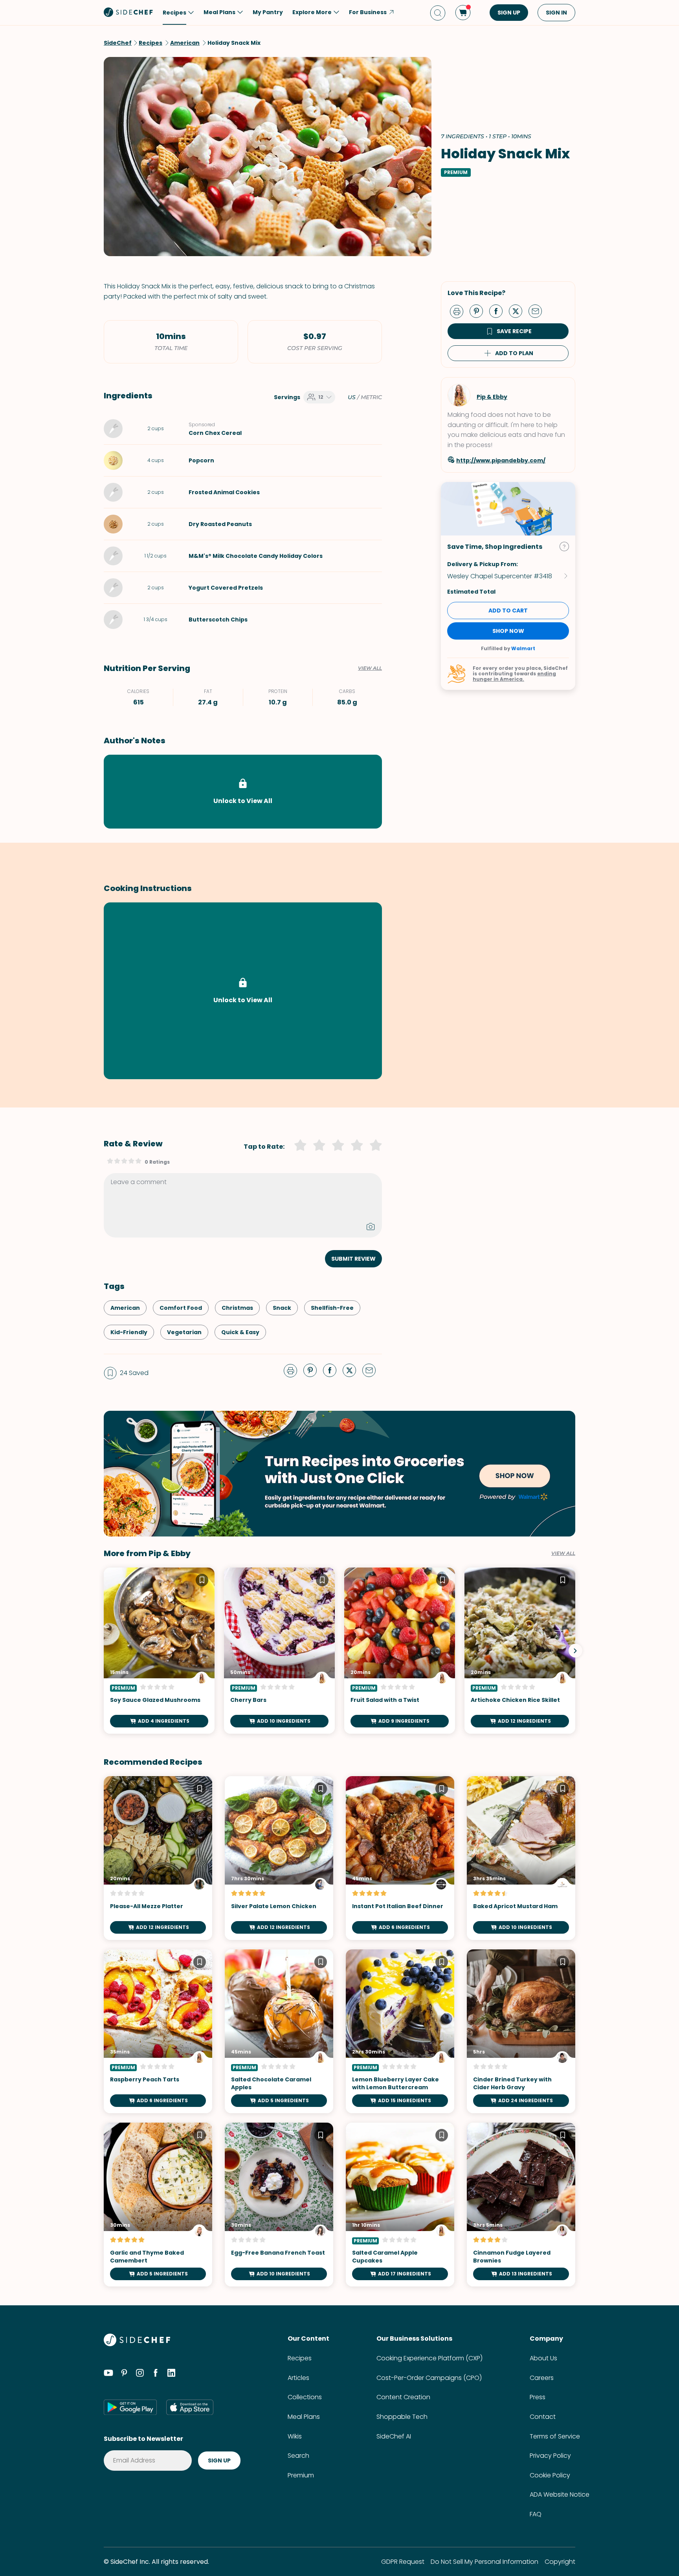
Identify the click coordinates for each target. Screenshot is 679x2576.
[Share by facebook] (499, 311)
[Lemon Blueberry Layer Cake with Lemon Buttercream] (400, 2031)
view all (563, 1553)
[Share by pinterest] (479, 311)
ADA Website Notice (560, 2494)
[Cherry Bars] (279, 1651)
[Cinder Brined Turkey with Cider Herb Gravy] (521, 2031)
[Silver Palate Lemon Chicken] (279, 1858)
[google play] (130, 2407)
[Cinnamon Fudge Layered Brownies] (521, 2205)
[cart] (463, 13)
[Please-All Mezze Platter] (158, 1858)
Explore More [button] (312, 12)
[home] (128, 12)
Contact (543, 2417)
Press (538, 2397)
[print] (459, 311)
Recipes (300, 2358)
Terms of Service (555, 2436)
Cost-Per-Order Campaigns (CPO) (429, 2378)
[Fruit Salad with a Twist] (400, 1651)
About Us (543, 2358)
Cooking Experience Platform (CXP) (429, 2358)
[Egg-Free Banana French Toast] (279, 2205)
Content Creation (403, 2397)
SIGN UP (509, 13)
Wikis (295, 2436)
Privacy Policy (550, 2456)
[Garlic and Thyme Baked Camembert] (158, 2205)
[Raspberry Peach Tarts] (158, 2031)
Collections (305, 2397)
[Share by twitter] (519, 311)
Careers (542, 2378)
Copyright (560, 2562)
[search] (438, 13)
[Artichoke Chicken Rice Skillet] (520, 1651)
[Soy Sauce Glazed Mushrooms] (159, 1651)
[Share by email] (538, 311)
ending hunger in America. (514, 676)
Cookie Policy (550, 2475)
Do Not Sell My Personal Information (484, 2562)
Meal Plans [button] (219, 12)
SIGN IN (556, 13)
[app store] (190, 2407)
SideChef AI (394, 2436)
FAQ (536, 2514)
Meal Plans (304, 2417)
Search (298, 2456)
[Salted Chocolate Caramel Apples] (279, 2031)
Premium (301, 2475)
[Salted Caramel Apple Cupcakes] (400, 2205)
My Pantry (268, 12)
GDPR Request (403, 2562)
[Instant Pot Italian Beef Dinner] (400, 1858)
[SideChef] (137, 2344)
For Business (368, 12)
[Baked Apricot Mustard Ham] (521, 1858)
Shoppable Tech (402, 2417)
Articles (298, 2378)
